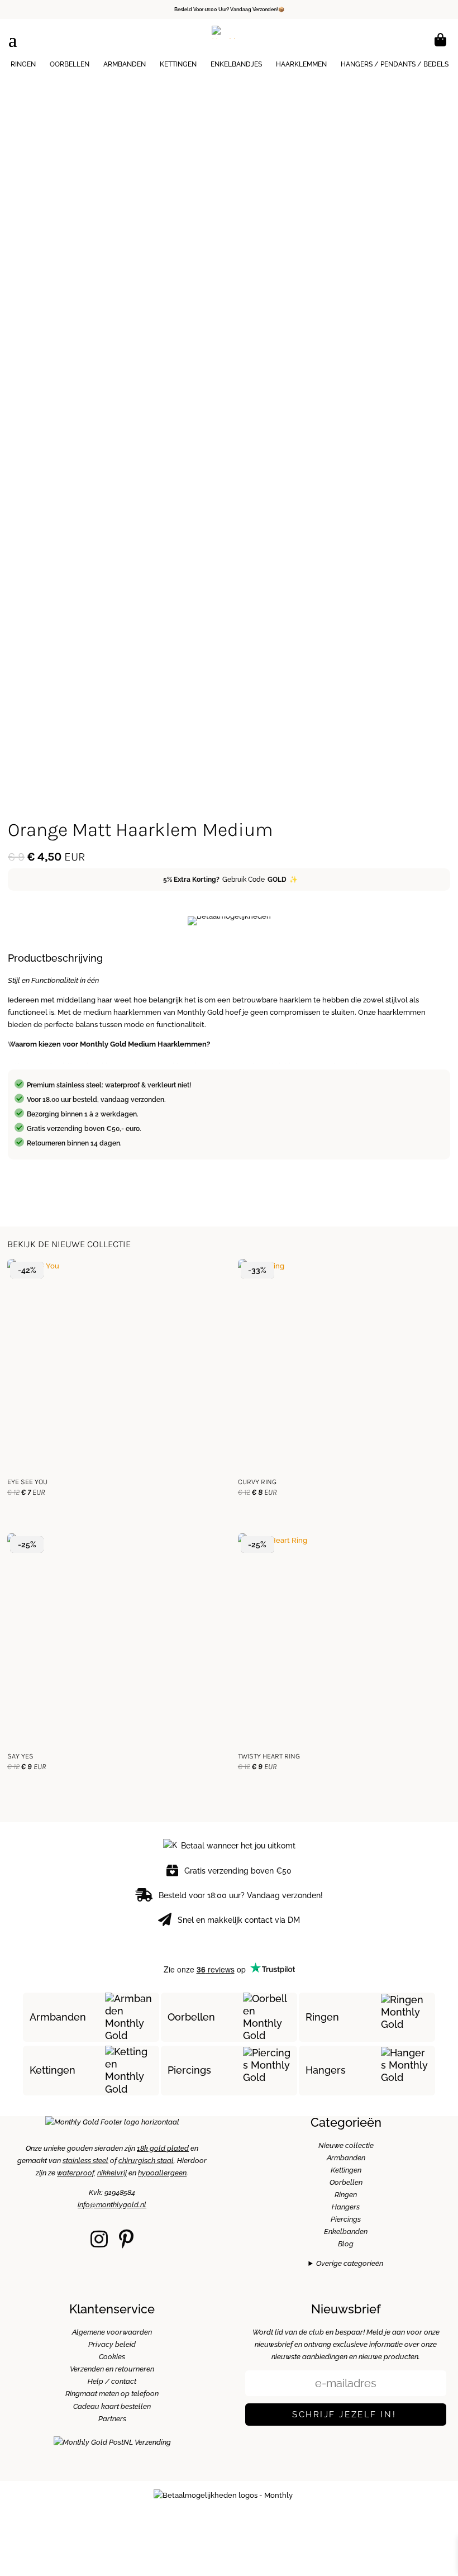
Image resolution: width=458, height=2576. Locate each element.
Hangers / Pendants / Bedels (395, 64)
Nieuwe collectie (346, 2145)
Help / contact (112, 2381)
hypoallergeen (162, 2173)
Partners (112, 2419)
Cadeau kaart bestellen (112, 2406)
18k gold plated (163, 2148)
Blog (346, 2244)
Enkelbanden (346, 2232)
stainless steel (85, 2161)
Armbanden (125, 64)
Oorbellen (70, 64)
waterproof (75, 2173)
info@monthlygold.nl (112, 2205)
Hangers (326, 2070)
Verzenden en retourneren (112, 2369)
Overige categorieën (350, 2263)
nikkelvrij (112, 2173)
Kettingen (178, 64)
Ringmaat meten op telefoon (112, 2394)
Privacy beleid (112, 2344)
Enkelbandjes (236, 64)
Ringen (23, 64)
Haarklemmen (301, 64)
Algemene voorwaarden (112, 2332)
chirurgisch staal (146, 2161)
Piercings (189, 2070)
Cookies (112, 2357)
